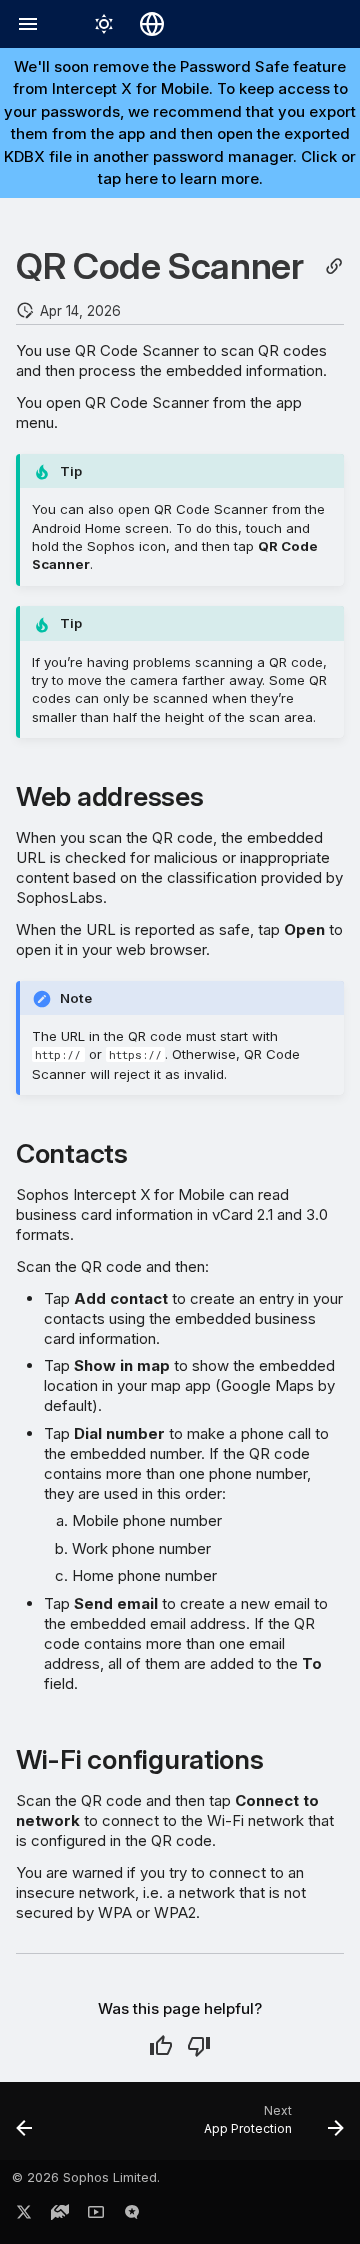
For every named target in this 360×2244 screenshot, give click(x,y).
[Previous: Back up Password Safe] (24, 2127)
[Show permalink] (334, 266)
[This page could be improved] (199, 2046)
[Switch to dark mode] (104, 24)
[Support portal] (60, 2216)
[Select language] (152, 24)
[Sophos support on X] (24, 2216)
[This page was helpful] (161, 2046)
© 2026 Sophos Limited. (86, 2177)
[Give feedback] (132, 2216)
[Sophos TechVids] (96, 2216)
